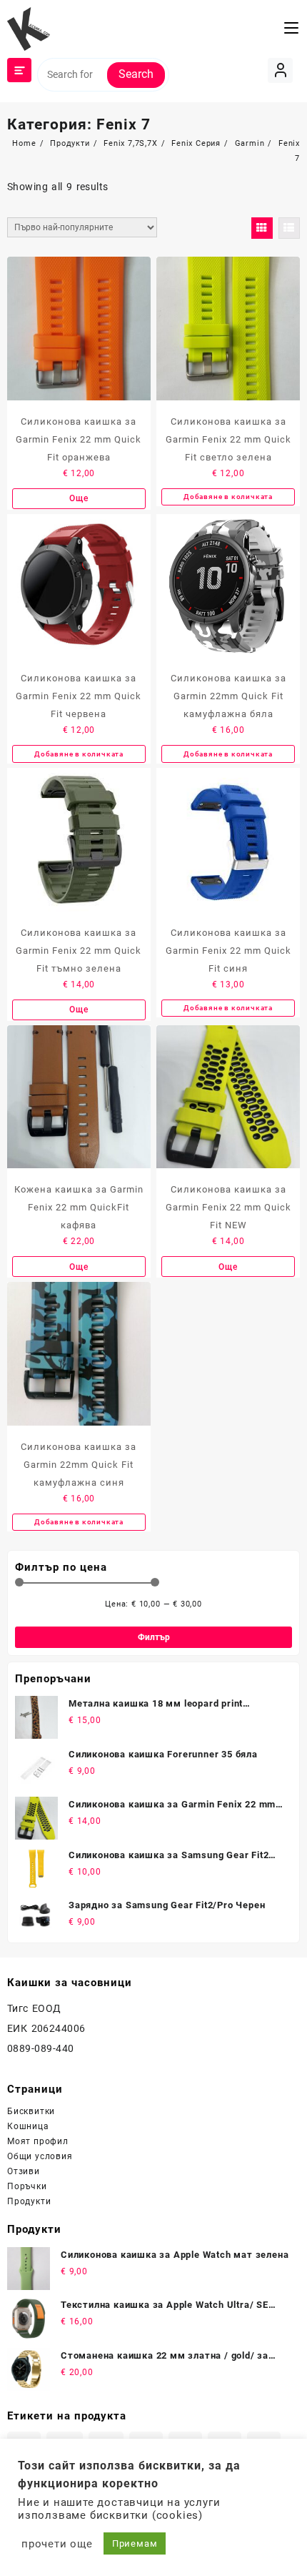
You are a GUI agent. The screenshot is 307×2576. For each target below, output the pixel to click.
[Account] (280, 70)
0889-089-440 (41, 2048)
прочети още (57, 2544)
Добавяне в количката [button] (228, 497)
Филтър (154, 1637)
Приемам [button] (135, 2543)
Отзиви (24, 2171)
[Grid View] (262, 228)
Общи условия (40, 2156)
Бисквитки (31, 2111)
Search (136, 74)
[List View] (289, 228)
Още (79, 498)
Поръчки (27, 2186)
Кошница (28, 2126)
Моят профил (38, 2141)
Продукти (29, 2201)
